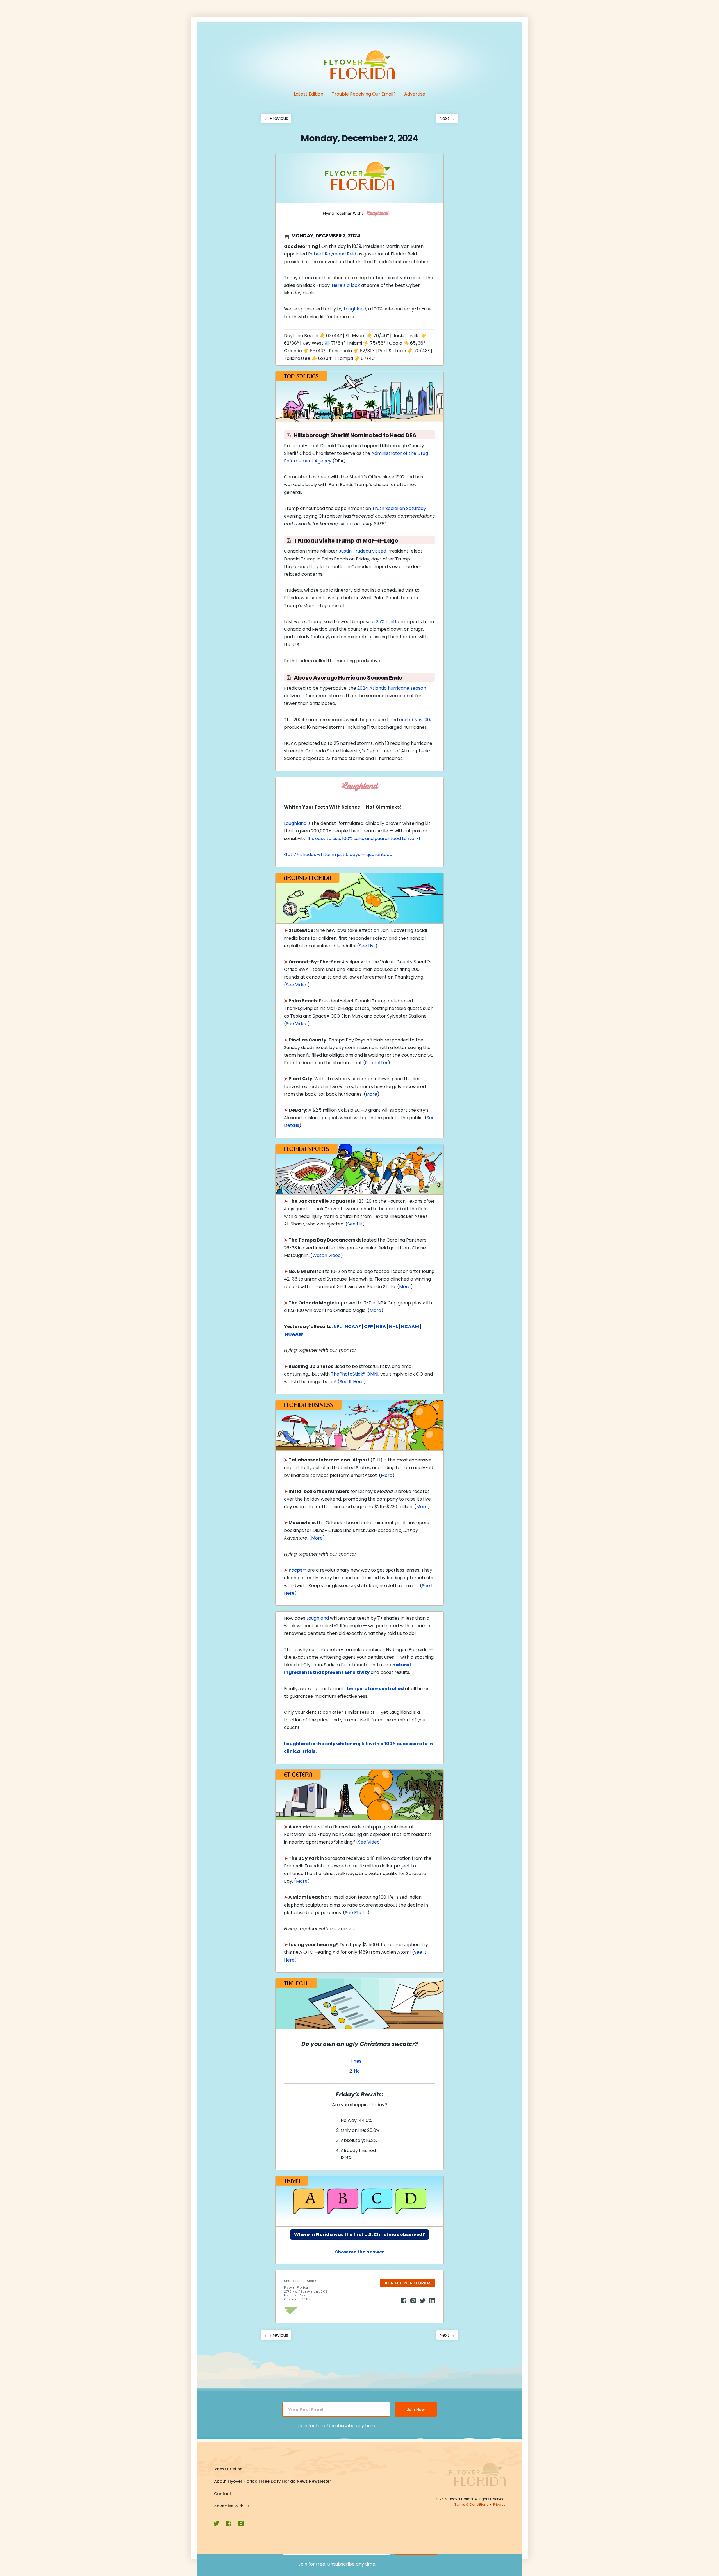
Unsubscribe (294, 2281)
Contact (223, 2494)
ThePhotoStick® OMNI (355, 1374)
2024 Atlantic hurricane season (392, 688)
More (371, 1094)
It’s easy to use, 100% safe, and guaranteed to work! (364, 838)
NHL (393, 1326)
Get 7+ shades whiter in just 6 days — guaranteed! (339, 854)
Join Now (416, 2409)
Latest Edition (309, 94)
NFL (337, 1326)
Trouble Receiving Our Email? (364, 94)
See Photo (356, 1913)
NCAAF (353, 1326)
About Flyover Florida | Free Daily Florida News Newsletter (273, 2481)
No (357, 2071)
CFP (368, 1326)
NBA (381, 1326)
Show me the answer (359, 2252)
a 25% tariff (384, 622)
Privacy (499, 2504)
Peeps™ (297, 1570)
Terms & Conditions (471, 2504)
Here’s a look (346, 285)
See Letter (376, 1063)
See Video (297, 985)
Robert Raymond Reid (332, 254)
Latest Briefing (228, 2469)
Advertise (415, 94)
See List (367, 946)
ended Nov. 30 (415, 720)
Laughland (355, 309)
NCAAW (294, 1334)
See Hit (355, 1224)
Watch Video (326, 1255)
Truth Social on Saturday (399, 508)
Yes (358, 2061)
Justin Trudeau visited (362, 551)
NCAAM (410, 1326)
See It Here (352, 1382)
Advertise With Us (232, 2506)
